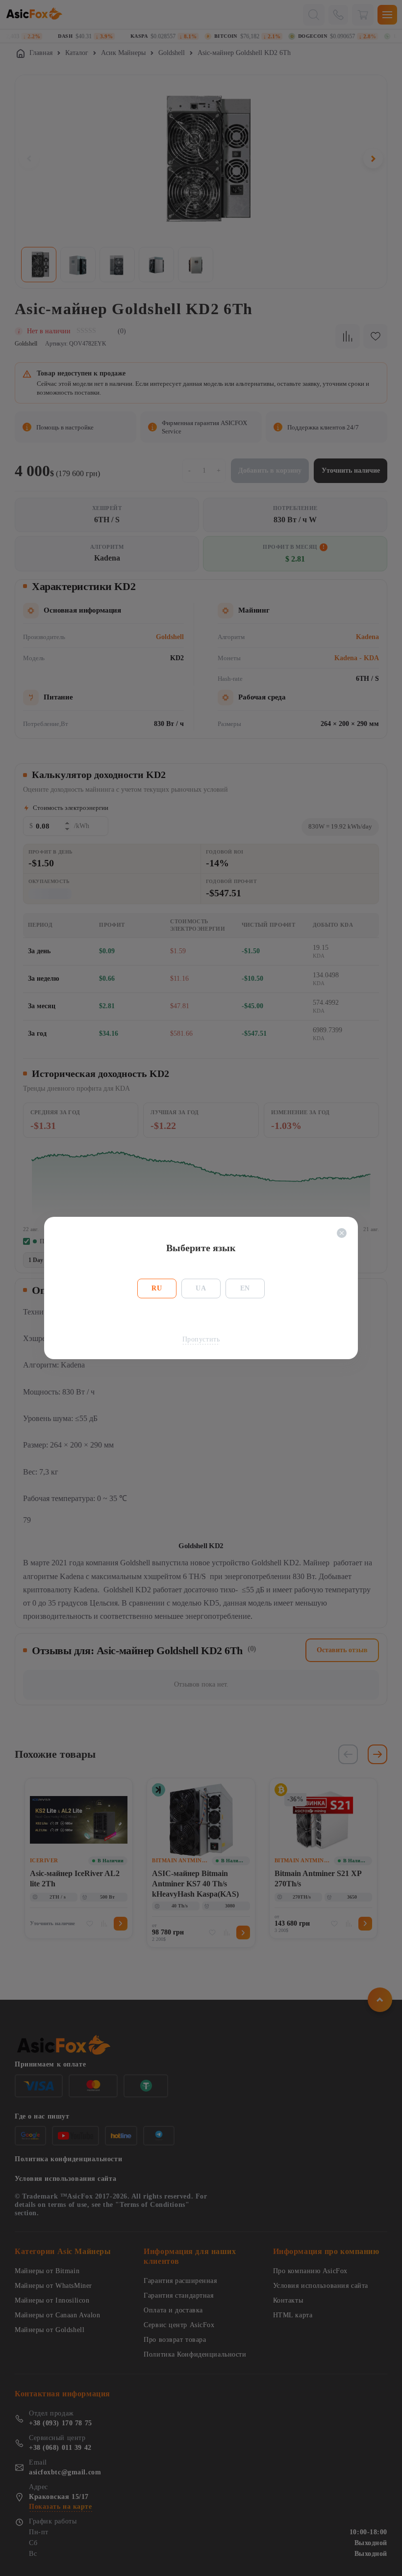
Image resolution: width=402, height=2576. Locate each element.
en (245, 1288)
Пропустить (201, 1339)
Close (342, 1233)
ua (201, 1288)
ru (157, 1288)
